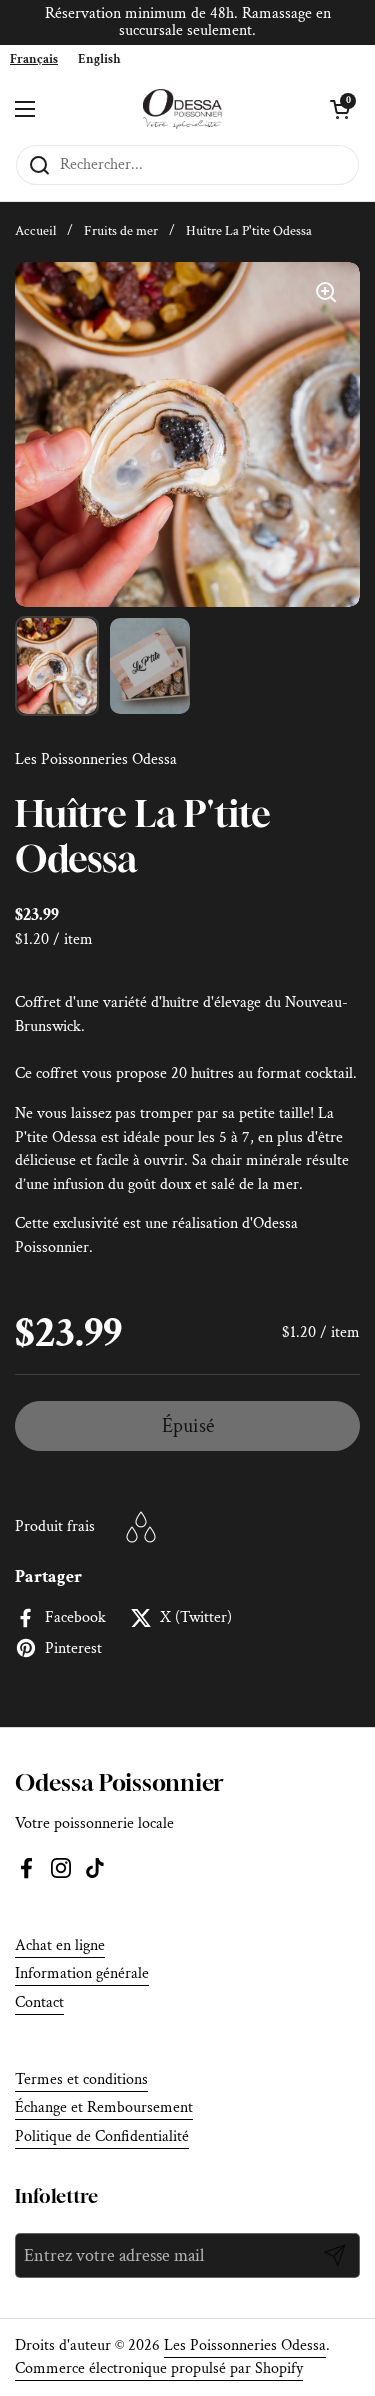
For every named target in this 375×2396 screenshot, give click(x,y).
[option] (99, 59)
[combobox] (34, 59)
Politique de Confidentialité (102, 2136)
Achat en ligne (60, 1945)
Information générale (82, 1973)
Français (34, 59)
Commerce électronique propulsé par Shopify (159, 2368)
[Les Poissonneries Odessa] (182, 109)
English (99, 59)
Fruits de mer (121, 231)
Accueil (35, 231)
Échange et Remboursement (104, 2107)
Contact (39, 2002)
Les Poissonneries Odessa (245, 2345)
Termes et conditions (81, 2079)
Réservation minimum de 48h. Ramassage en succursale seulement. (188, 22)
